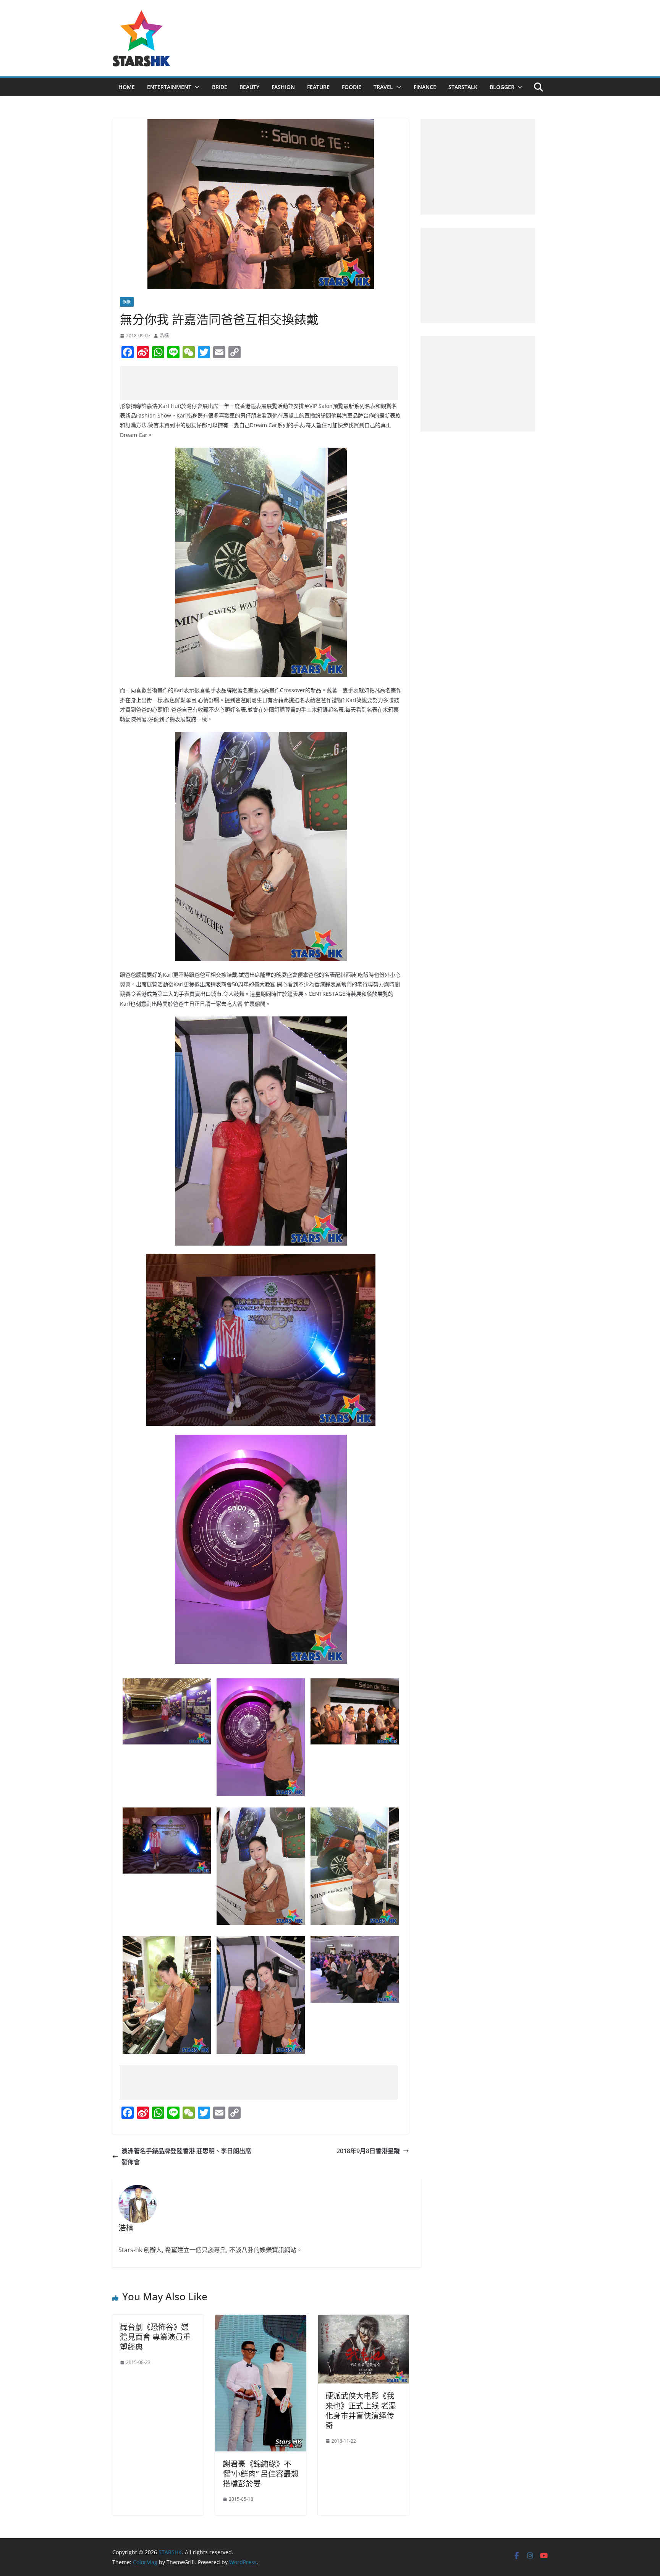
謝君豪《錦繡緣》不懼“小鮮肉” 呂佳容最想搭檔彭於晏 (261, 2474)
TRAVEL (383, 87)
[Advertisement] (259, 383)
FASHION (283, 87)
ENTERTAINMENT (169, 87)
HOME (127, 87)
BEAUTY (249, 87)
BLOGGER (502, 87)
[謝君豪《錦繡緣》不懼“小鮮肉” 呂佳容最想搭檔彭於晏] (261, 2320)
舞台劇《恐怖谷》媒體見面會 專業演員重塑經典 (155, 2337)
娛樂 (127, 302)
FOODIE (352, 87)
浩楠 (164, 336)
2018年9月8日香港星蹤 (368, 2151)
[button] (196, 87)
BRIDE (220, 87)
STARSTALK (463, 87)
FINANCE (425, 87)
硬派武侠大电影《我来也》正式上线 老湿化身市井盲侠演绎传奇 (361, 2411)
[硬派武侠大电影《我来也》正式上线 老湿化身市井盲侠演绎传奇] (363, 2320)
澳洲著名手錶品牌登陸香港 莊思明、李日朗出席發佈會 (186, 2156)
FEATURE (318, 87)
